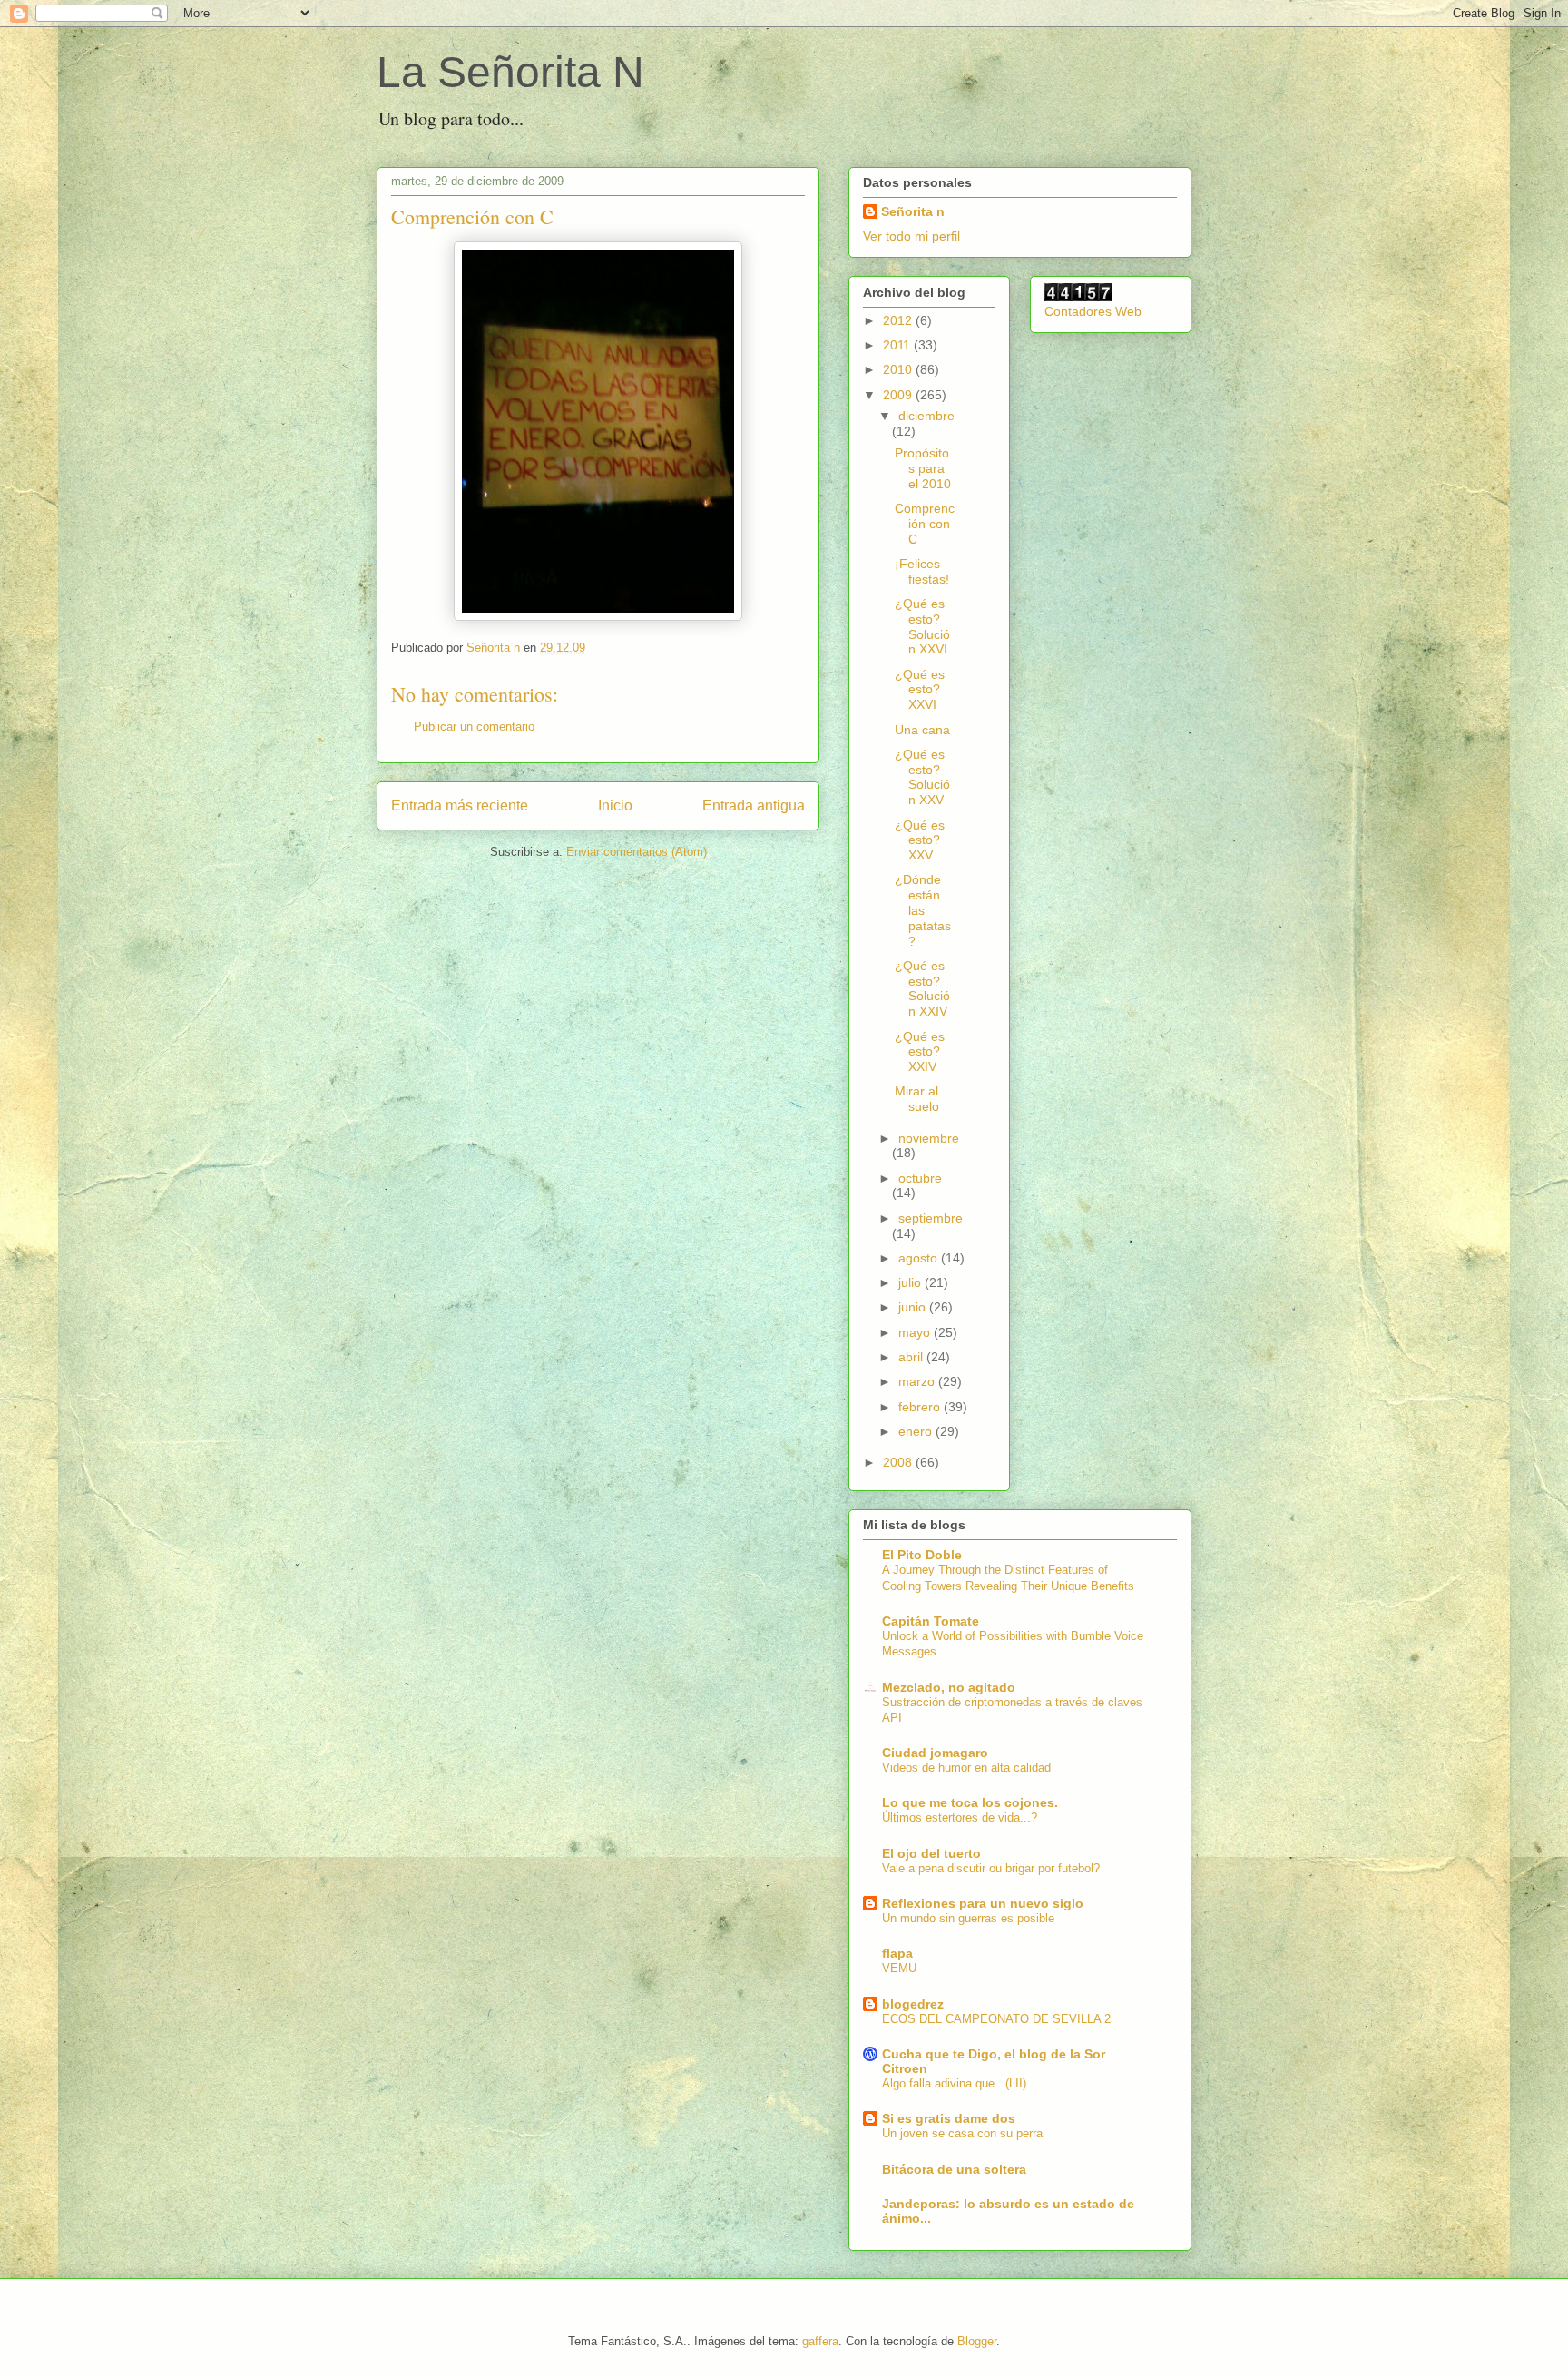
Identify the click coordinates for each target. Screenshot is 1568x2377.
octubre (920, 1178)
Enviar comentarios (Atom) (637, 852)
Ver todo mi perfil (911, 236)
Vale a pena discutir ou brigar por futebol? (991, 1868)
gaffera (820, 2341)
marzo (918, 1381)
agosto (920, 1258)
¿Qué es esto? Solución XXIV (922, 988)
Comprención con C (925, 524)
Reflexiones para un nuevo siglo (983, 1903)
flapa (897, 1953)
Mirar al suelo (917, 1099)
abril (912, 1357)
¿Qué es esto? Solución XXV (922, 777)
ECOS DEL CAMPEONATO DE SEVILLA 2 (996, 2019)
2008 (899, 1462)
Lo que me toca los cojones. (970, 1802)
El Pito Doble (922, 1555)
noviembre (929, 1138)
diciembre (926, 416)
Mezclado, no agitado (949, 1687)
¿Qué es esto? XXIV (920, 1052)
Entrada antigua (754, 805)
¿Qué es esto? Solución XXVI (922, 626)
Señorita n (913, 211)
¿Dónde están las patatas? (923, 910)
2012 (899, 320)
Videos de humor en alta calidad (966, 1768)
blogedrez (913, 2004)
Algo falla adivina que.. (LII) (954, 2083)
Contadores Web (1093, 311)
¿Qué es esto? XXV (920, 840)
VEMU (899, 1968)
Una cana (922, 730)
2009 (899, 395)
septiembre (931, 1218)
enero (917, 1431)
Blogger (977, 2341)
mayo (916, 1332)
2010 (899, 369)
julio (911, 1282)
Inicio (615, 805)
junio (914, 1307)
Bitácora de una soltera (954, 2169)
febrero (921, 1407)
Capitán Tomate (931, 1621)
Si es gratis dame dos (949, 2118)
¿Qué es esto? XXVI (920, 690)
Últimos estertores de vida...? (960, 1817)
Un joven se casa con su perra (962, 2133)
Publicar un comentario (474, 727)
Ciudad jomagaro (935, 1753)
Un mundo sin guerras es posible (968, 1918)
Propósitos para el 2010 (923, 468)
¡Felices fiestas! (922, 571)
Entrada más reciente (460, 805)
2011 (898, 345)
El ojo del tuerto (931, 1853)
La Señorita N (510, 72)
